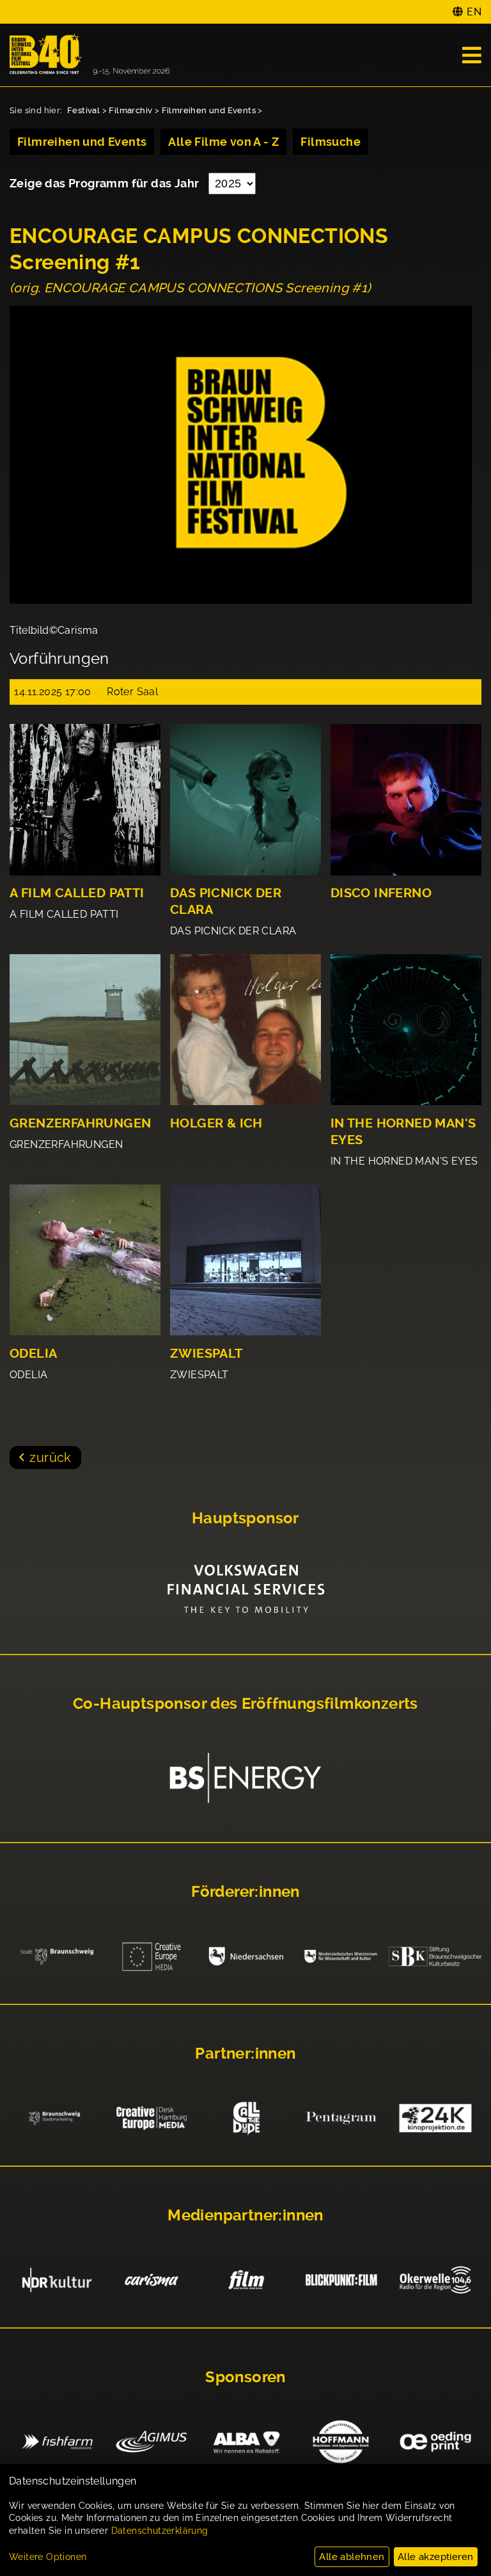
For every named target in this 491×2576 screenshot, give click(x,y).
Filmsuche (331, 142)
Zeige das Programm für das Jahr (106, 183)
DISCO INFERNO (381, 893)
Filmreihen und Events (209, 110)
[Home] (90, 55)
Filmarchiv (130, 110)
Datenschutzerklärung (160, 2531)
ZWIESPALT (207, 1354)
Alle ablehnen (352, 2557)
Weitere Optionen (48, 2557)
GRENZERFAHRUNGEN (80, 1123)
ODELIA (33, 1354)
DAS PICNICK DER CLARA (226, 901)
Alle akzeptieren (435, 2557)
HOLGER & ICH (216, 1123)
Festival (83, 110)
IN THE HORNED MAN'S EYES (403, 1132)
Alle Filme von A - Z (223, 142)
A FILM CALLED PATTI (77, 893)
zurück (50, 1457)
